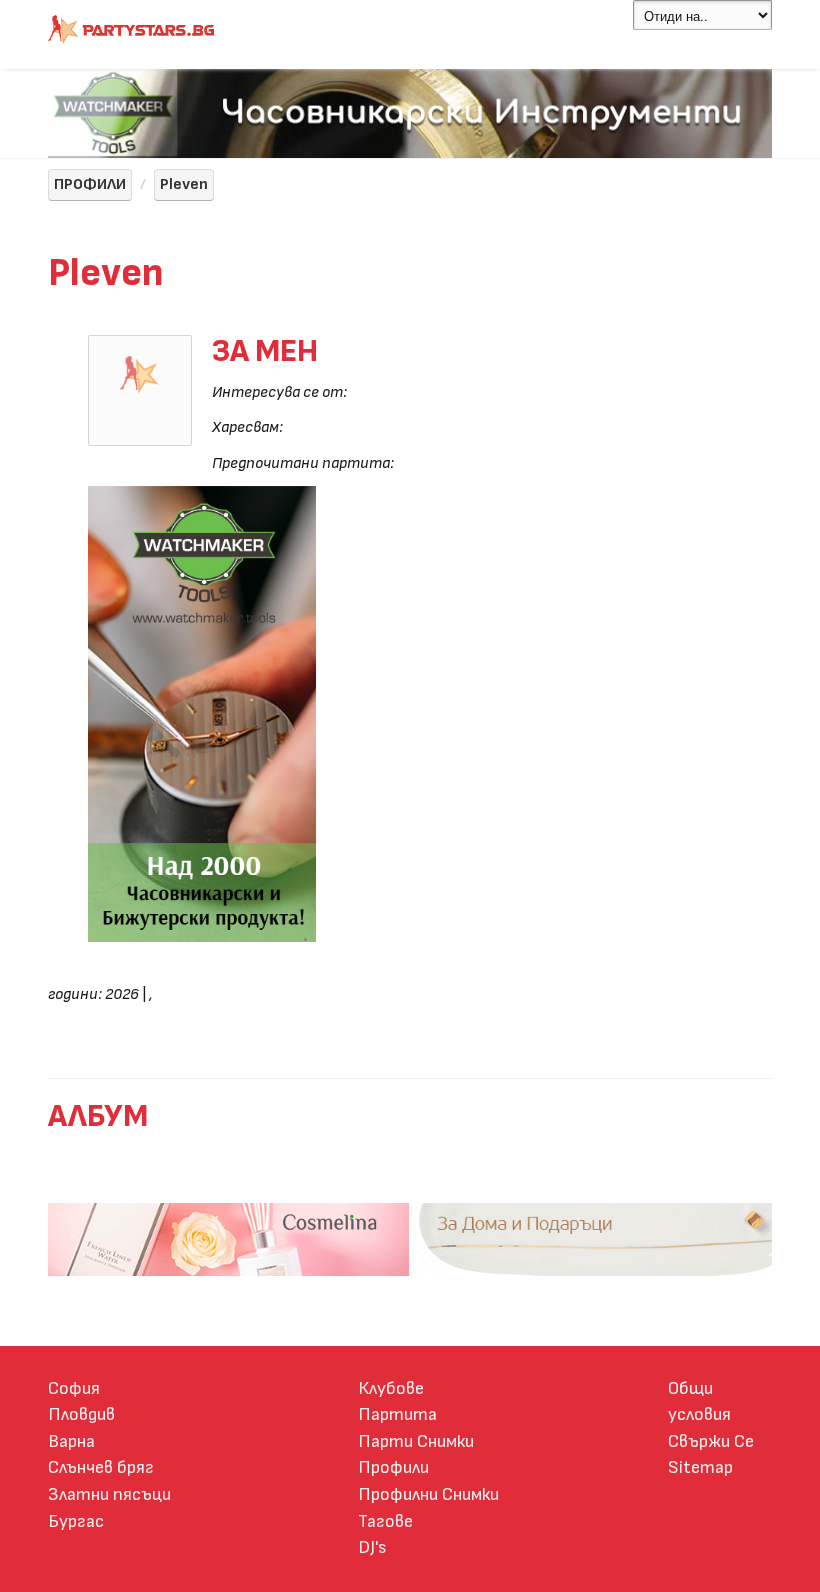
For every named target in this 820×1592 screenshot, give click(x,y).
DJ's (372, 1547)
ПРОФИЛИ (90, 184)
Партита (397, 1414)
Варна (71, 1441)
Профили (393, 1467)
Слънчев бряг (101, 1467)
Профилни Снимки (428, 1494)
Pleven (184, 184)
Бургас (76, 1521)
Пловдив (81, 1414)
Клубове (391, 1388)
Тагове (385, 1521)
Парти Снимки (416, 1441)
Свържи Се (711, 1441)
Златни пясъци (109, 1494)
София (74, 1388)
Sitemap (700, 1467)
